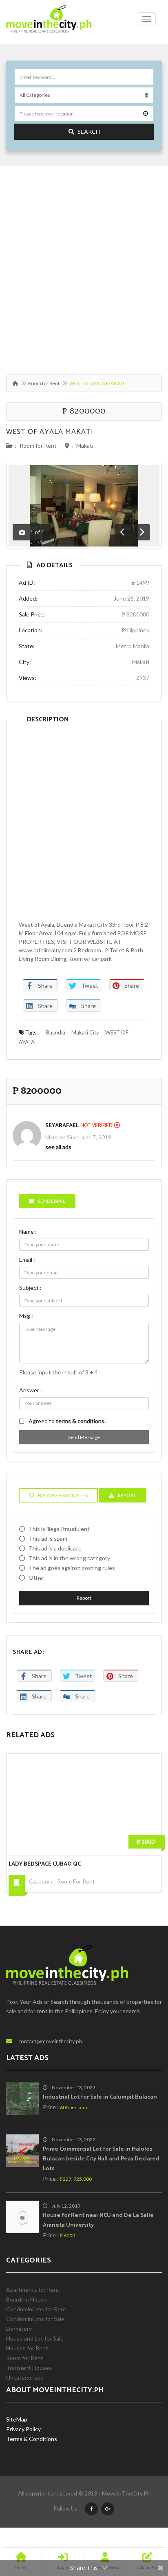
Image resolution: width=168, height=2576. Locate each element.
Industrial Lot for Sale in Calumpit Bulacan (100, 2097)
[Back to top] (141, 2525)
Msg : (26, 1316)
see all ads (58, 1147)
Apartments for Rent (33, 2290)
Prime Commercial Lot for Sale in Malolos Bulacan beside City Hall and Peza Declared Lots (101, 2159)
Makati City (85, 1032)
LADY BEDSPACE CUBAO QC (45, 1864)
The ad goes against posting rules (72, 1568)
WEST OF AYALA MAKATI (50, 432)
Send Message (84, 1437)
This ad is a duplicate (55, 1548)
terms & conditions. (81, 1421)
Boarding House (27, 2299)
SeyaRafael (62, 1126)
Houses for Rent (27, 2348)
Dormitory (19, 2329)
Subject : (30, 1288)
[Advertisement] (84, 266)
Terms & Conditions (32, 2439)
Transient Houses (29, 2368)
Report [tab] (127, 1495)
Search (89, 132)
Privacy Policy (23, 2429)
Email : (27, 1260)
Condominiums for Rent (36, 2309)
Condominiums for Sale (35, 2319)
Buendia (56, 1032)
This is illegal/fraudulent (59, 1529)
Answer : (31, 1390)
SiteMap (17, 2419)
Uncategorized (25, 2377)
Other (36, 1578)
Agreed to (67, 1421)
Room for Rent (44, 383)
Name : (28, 1231)
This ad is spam (48, 1538)
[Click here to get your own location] (146, 113)
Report (84, 1598)
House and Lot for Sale (35, 2338)
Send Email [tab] (52, 1201)
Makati (85, 445)
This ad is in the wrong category (69, 1558)
